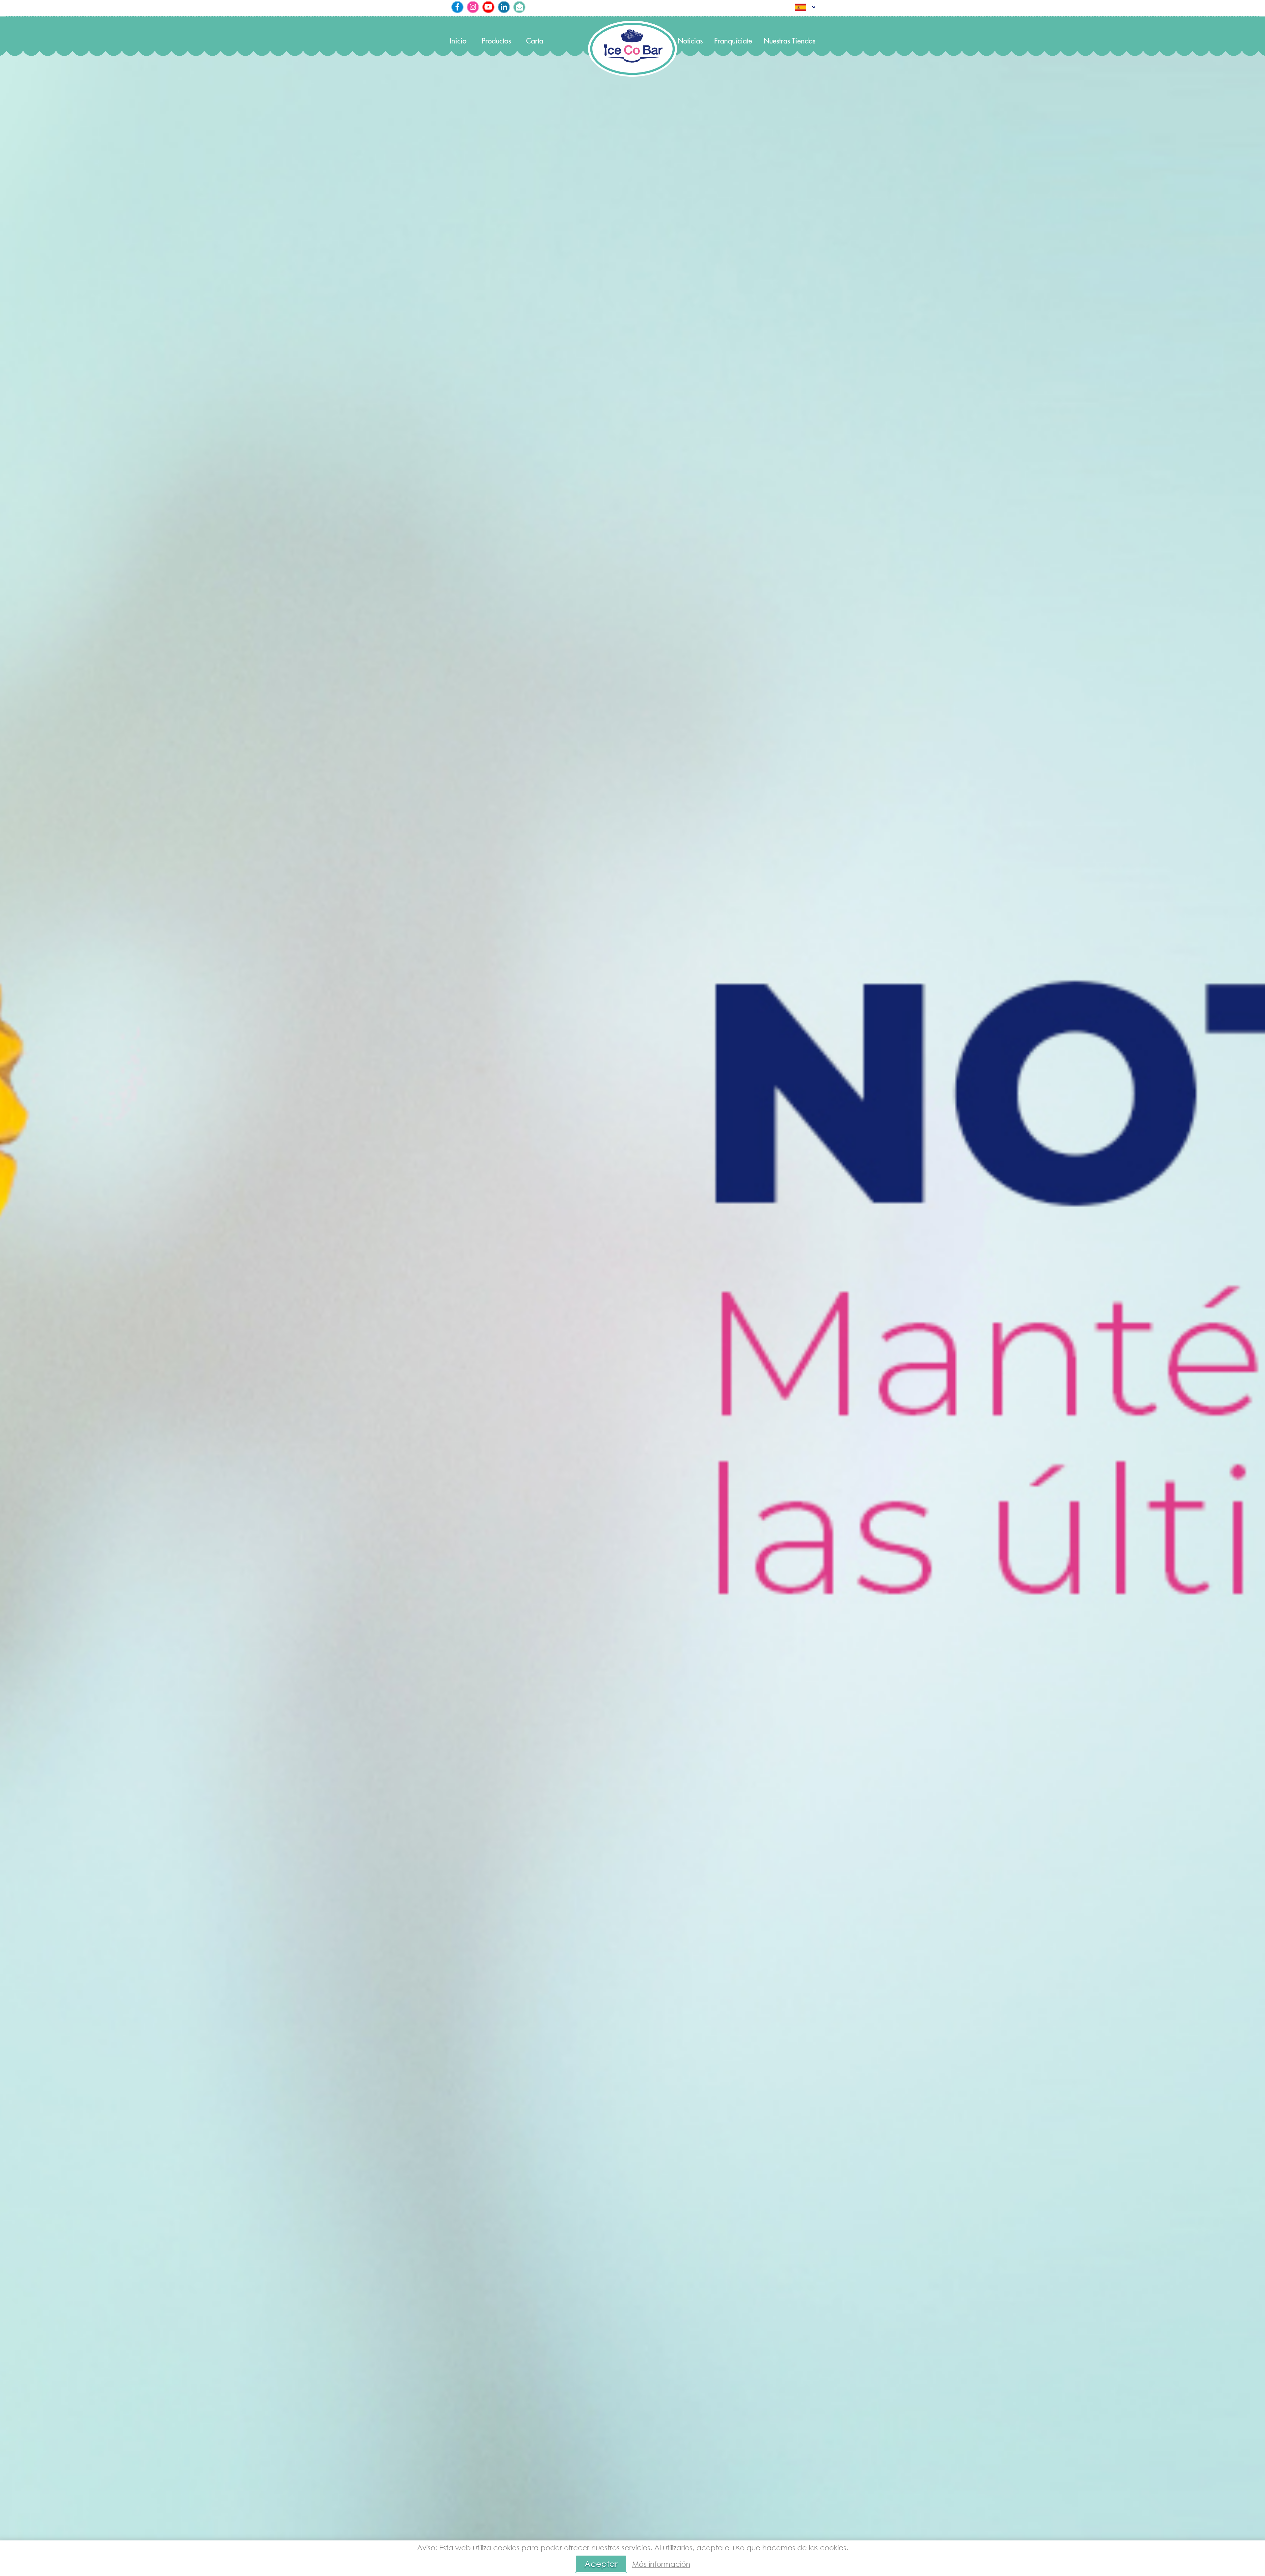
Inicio (458, 41)
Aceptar (601, 2564)
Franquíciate (733, 41)
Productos (496, 41)
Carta (535, 41)
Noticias (690, 41)
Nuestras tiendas (789, 41)
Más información (661, 2564)
